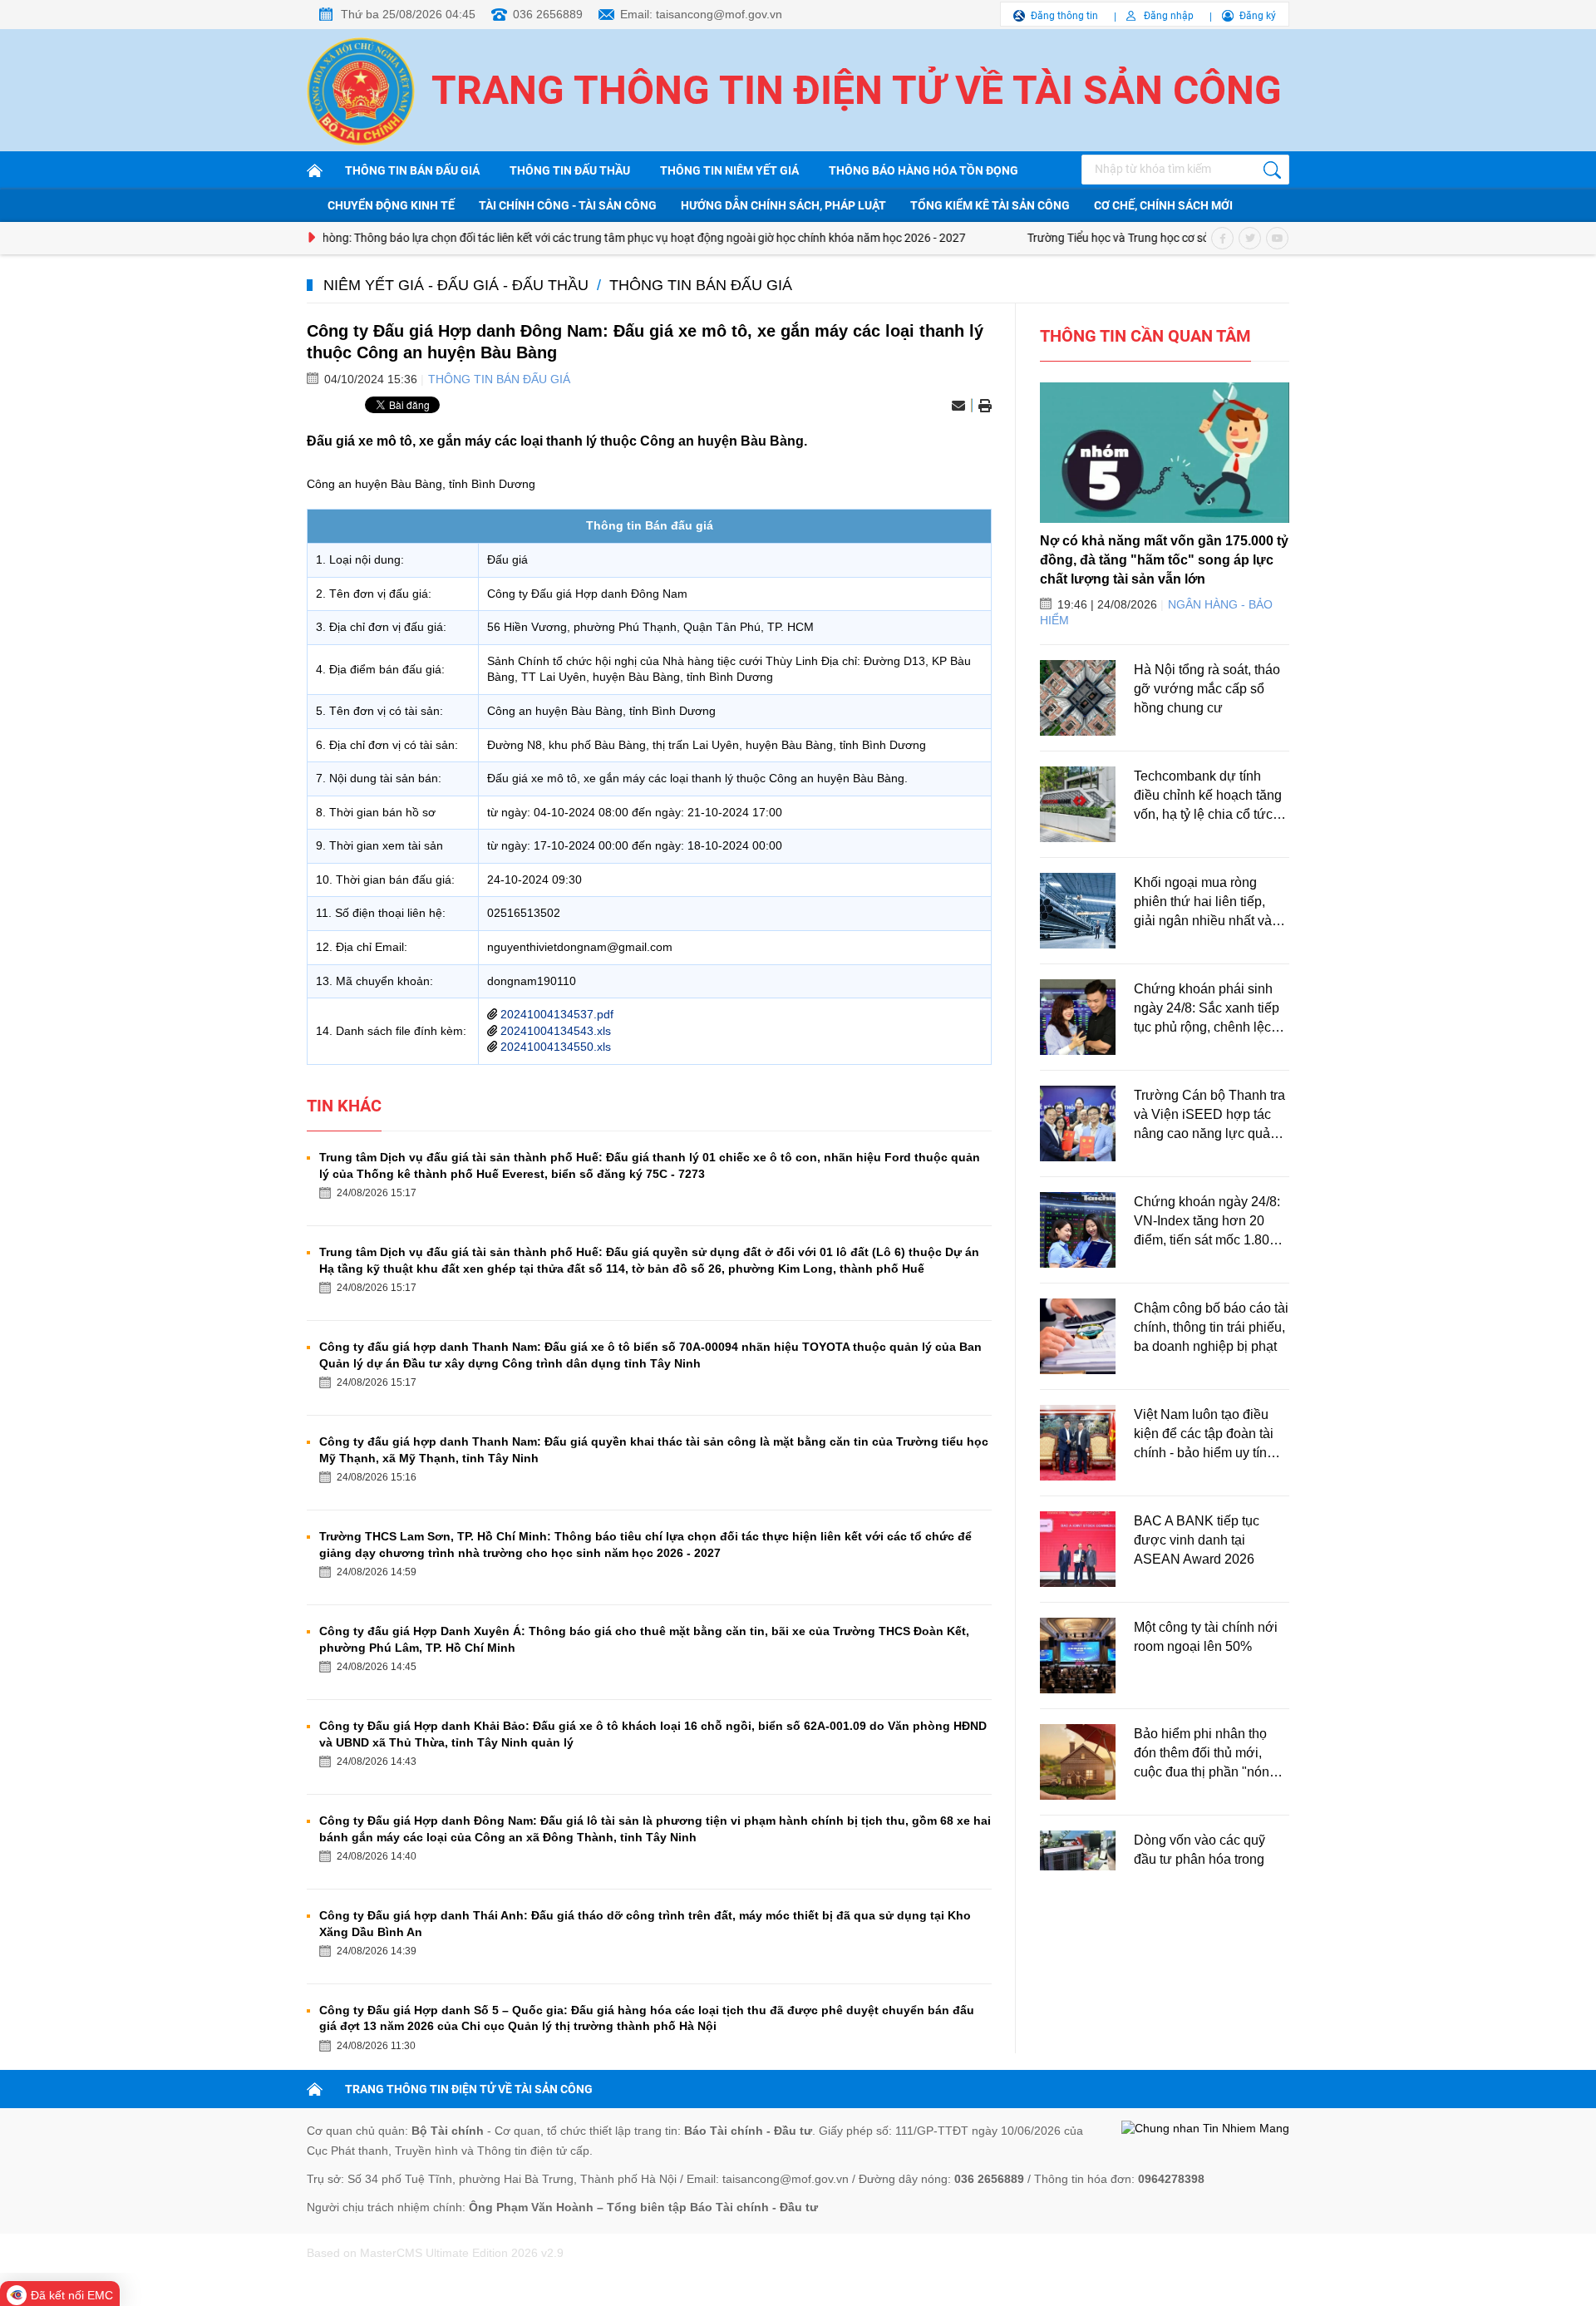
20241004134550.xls (556, 1047)
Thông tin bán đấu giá (412, 170)
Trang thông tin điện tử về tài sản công (857, 90)
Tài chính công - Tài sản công (568, 205)
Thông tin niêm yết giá (729, 170)
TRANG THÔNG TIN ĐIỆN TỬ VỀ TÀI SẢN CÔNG (469, 2089)
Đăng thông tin (1064, 16)
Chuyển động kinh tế (391, 205)
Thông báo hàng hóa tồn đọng (924, 170)
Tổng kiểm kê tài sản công (990, 205)
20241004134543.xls (556, 1031)
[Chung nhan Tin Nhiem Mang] (1205, 2129)
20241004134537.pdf (557, 1014)
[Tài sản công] (318, 170)
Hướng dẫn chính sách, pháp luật (783, 205)
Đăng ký (1258, 16)
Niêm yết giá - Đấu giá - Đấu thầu (456, 285)
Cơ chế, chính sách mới (1163, 205)
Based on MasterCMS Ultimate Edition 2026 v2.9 (435, 2253)
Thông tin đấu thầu (570, 170)
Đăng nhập (1169, 16)
